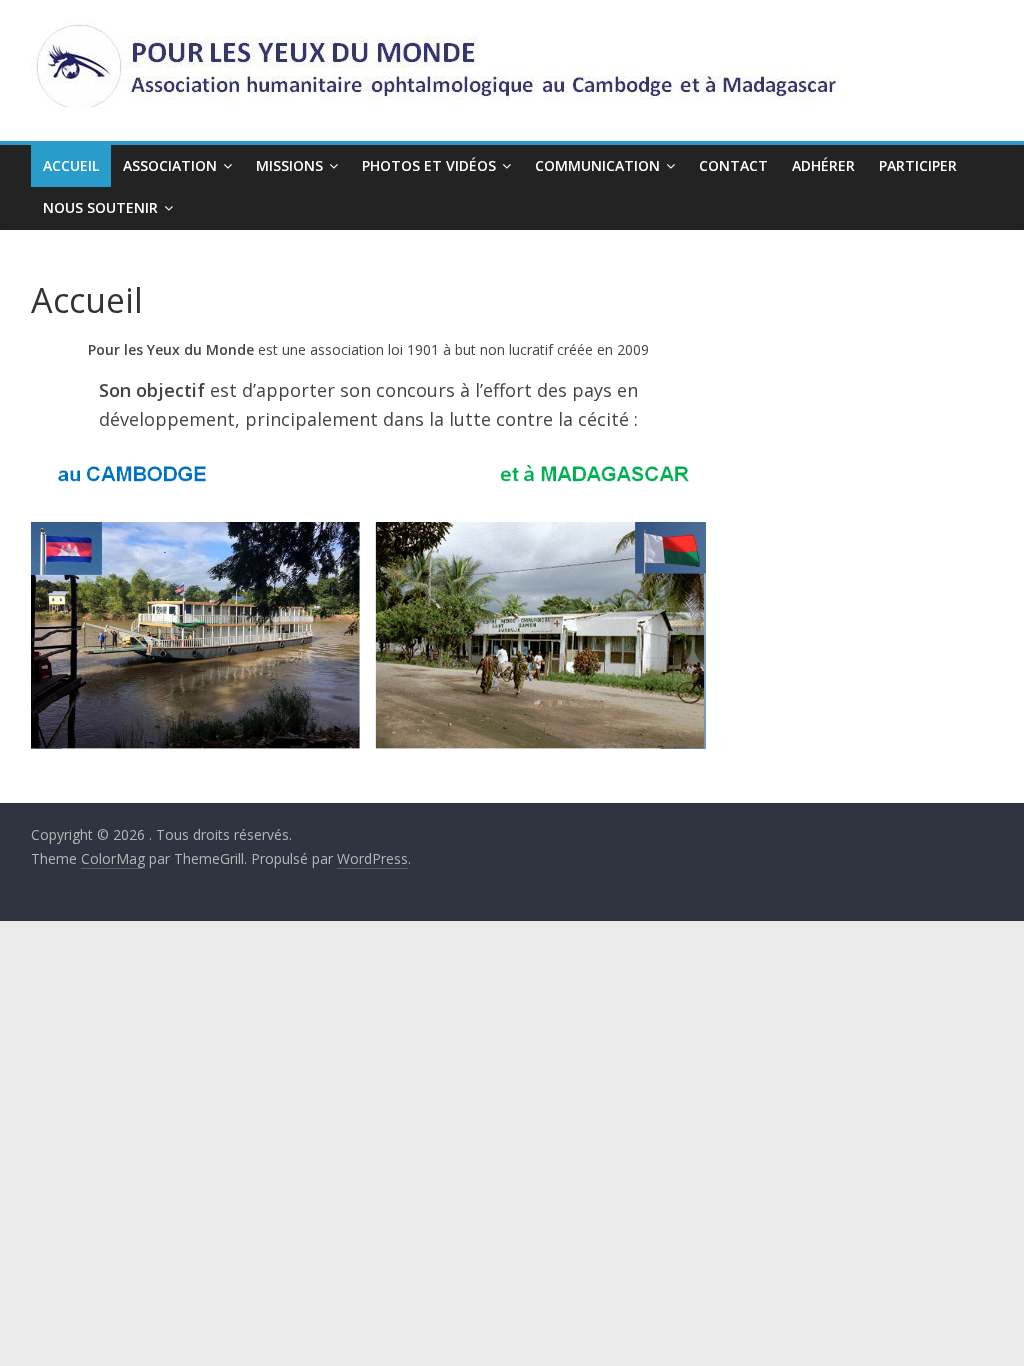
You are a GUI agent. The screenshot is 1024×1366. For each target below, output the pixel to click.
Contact (733, 165)
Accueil (71, 165)
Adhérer (823, 165)
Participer (918, 165)
